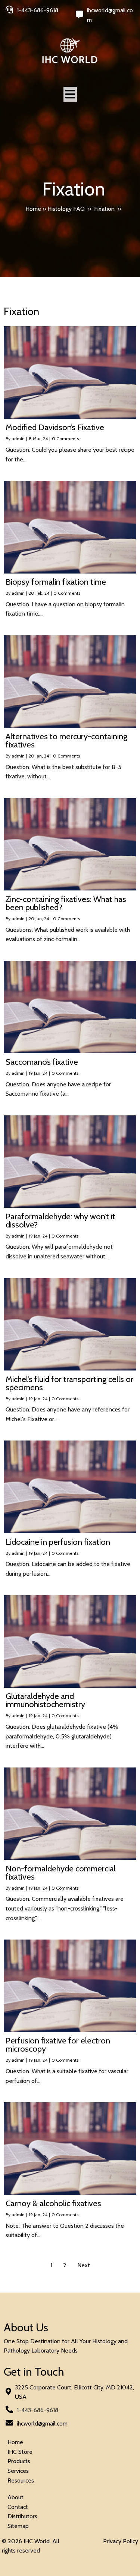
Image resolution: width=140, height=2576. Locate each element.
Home (33, 209)
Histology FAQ (66, 209)
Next (84, 2265)
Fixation (104, 209)
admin (18, 439)
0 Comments (65, 439)
